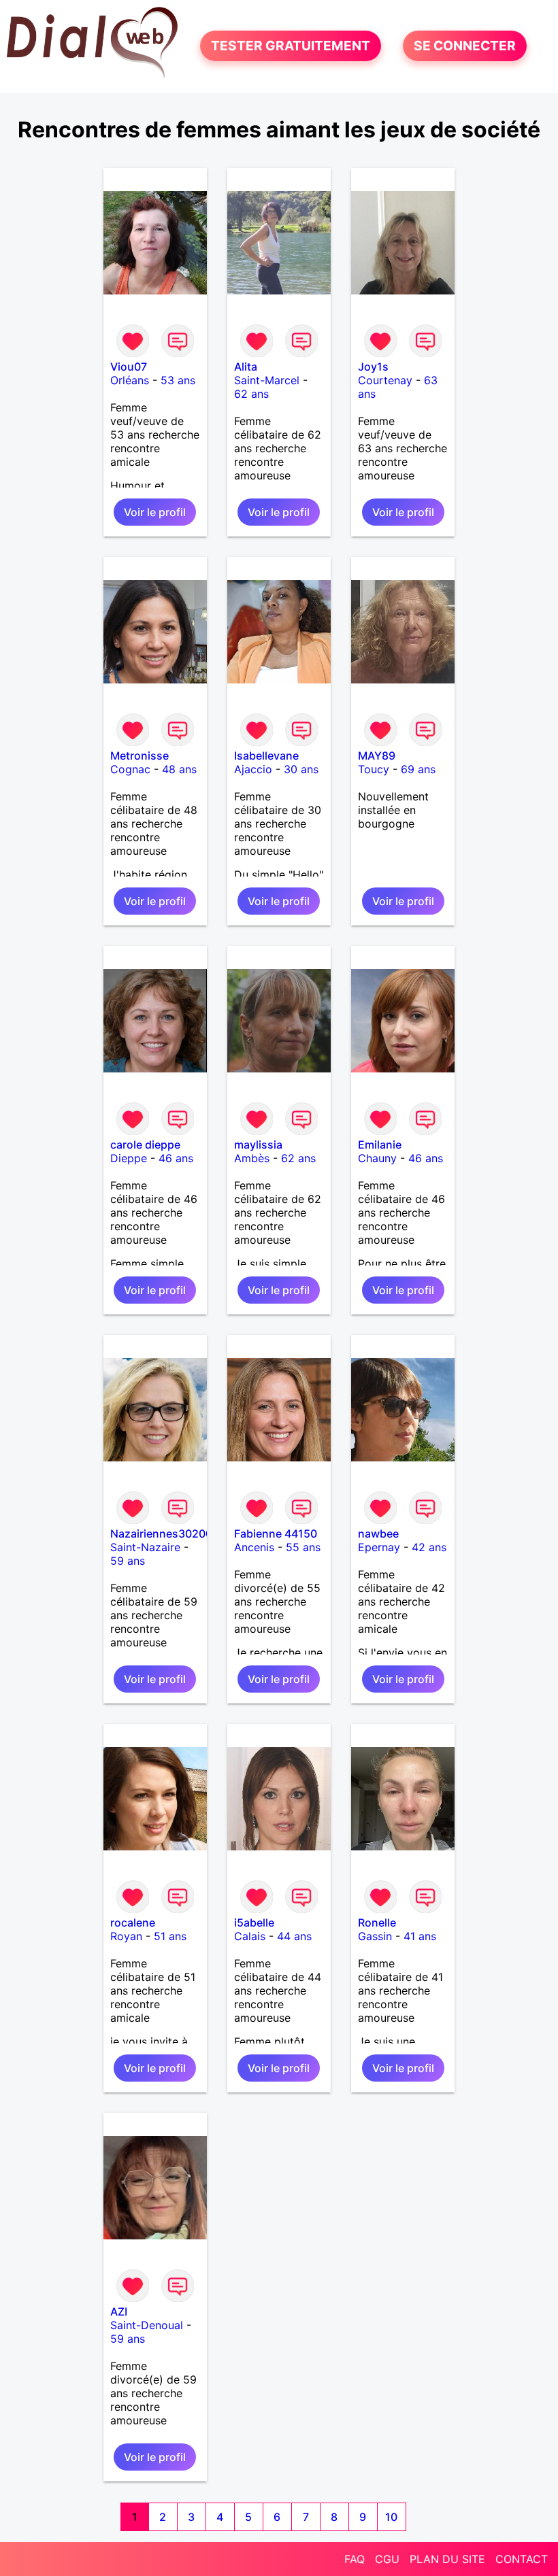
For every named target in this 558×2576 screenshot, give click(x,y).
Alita (246, 367)
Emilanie (380, 1145)
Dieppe (129, 1158)
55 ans (303, 1547)
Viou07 (129, 367)
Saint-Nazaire (145, 1547)
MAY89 (377, 756)
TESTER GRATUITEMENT (291, 46)
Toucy (374, 769)
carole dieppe (145, 1145)
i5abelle (254, 1922)
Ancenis (254, 1547)
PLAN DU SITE (447, 2559)
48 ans (179, 769)
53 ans (178, 380)
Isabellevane (266, 756)
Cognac (130, 769)
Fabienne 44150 (276, 1533)
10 (391, 2517)
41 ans (420, 1936)
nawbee (378, 1533)
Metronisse (139, 756)
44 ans (294, 1936)
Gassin (375, 1936)
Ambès (252, 1158)
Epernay (379, 1547)
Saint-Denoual (147, 2325)
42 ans (429, 1547)
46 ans (176, 1158)
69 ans (418, 769)
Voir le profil (155, 512)
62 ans (251, 394)
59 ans (128, 1561)
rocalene (133, 1922)
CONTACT (522, 2559)
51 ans (170, 1936)
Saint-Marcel (267, 380)
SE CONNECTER (465, 46)
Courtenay (385, 380)
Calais (250, 1936)
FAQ (355, 2559)
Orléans (130, 380)
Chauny (377, 1158)
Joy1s (373, 367)
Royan (126, 1936)
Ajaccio (253, 769)
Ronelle (377, 1922)
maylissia (258, 1145)
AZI (119, 2311)
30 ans (301, 769)
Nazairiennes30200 (161, 1533)
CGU (387, 2559)
